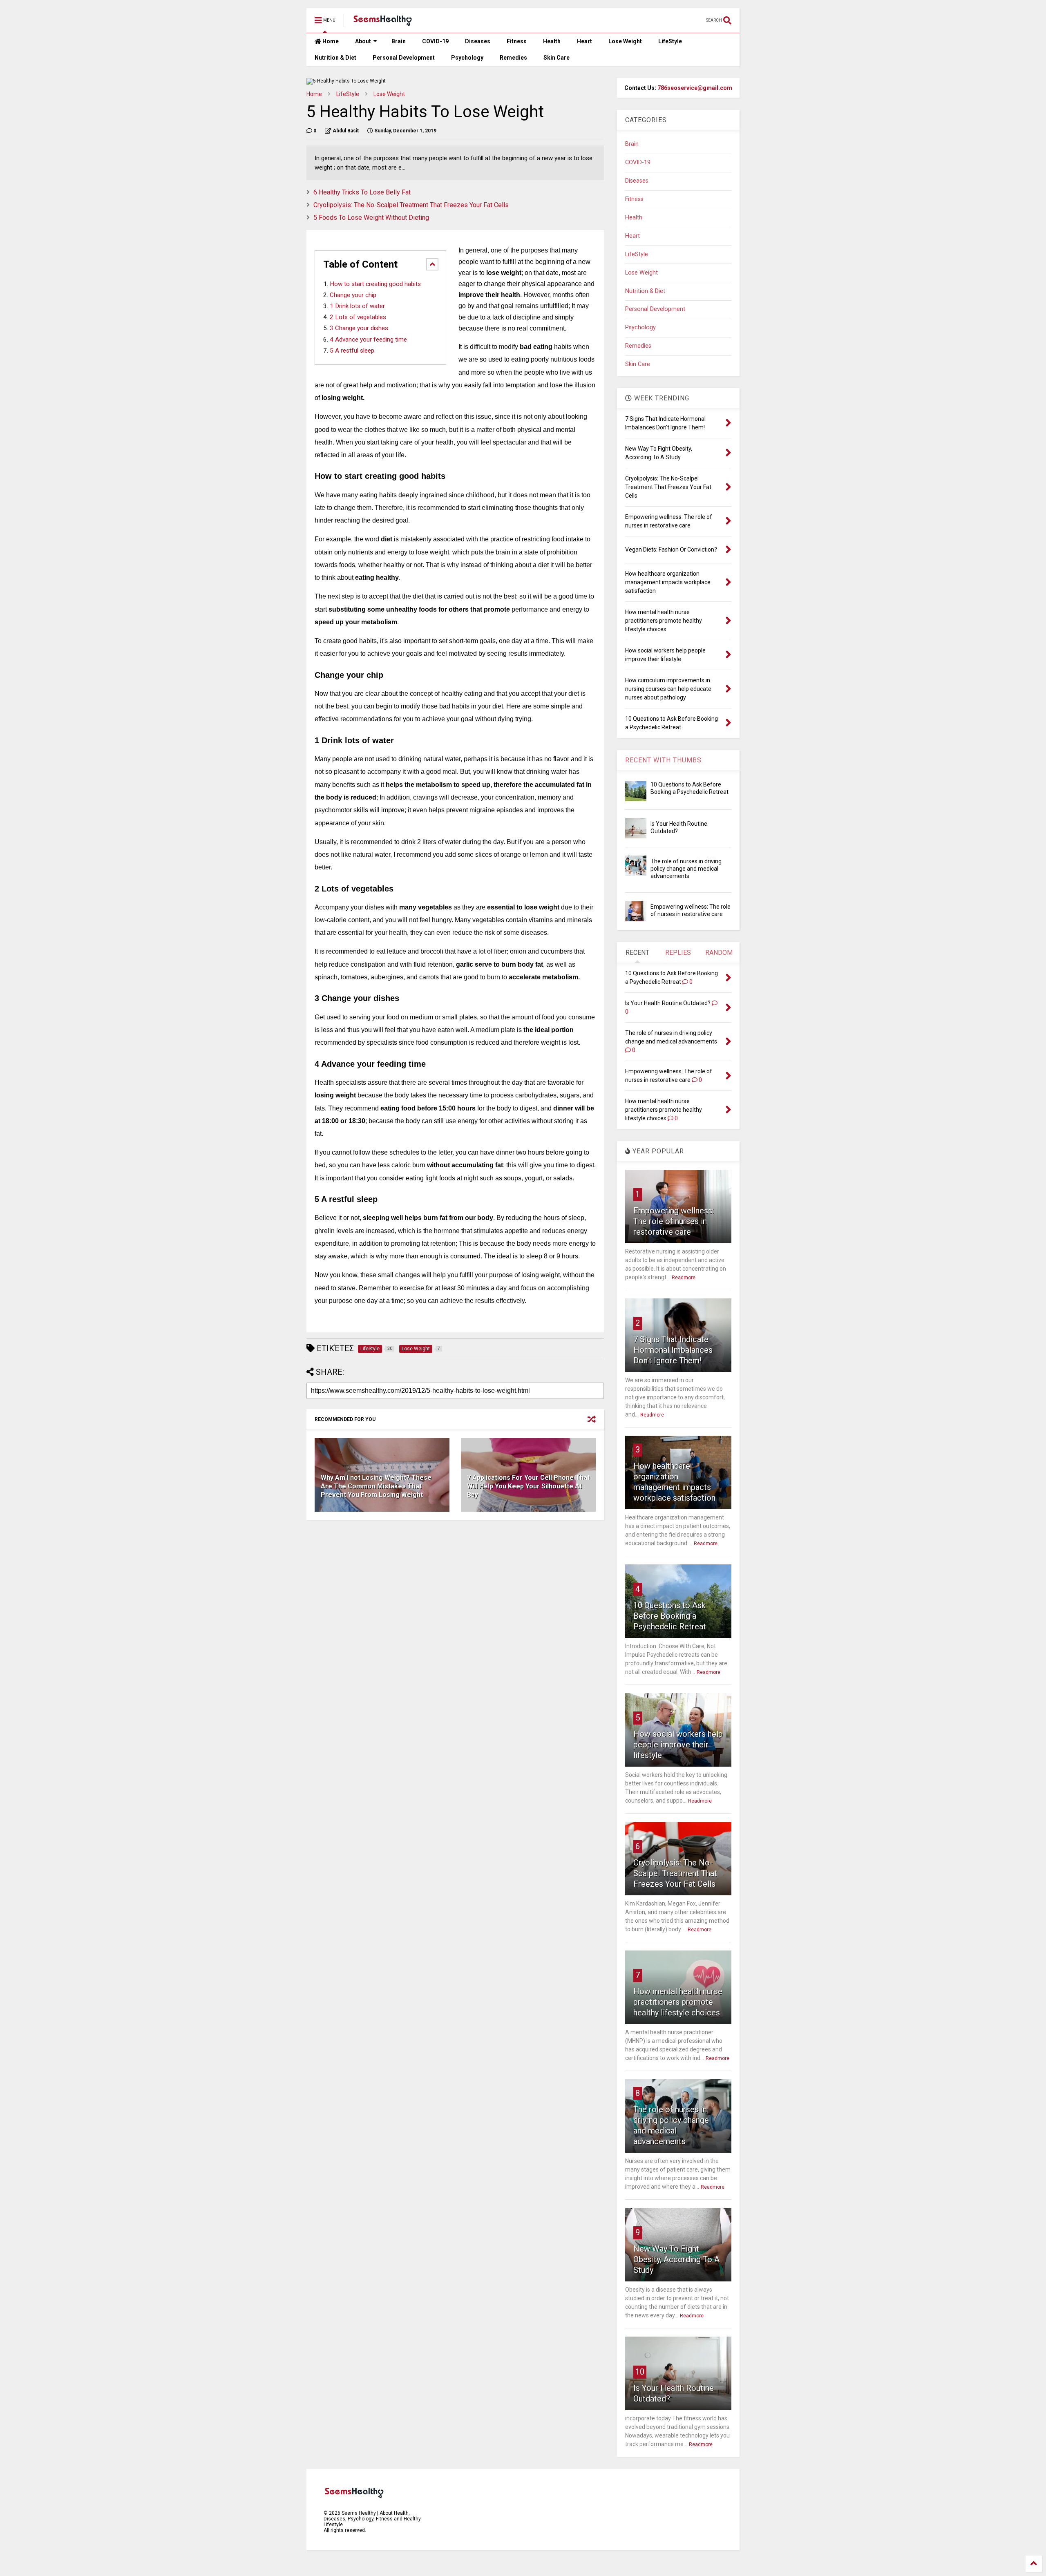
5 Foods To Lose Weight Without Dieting (371, 218)
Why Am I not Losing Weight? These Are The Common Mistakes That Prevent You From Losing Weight (376, 1486)
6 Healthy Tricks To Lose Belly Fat (362, 192)
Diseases (478, 41)
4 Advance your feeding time (368, 340)
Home (330, 41)
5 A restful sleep (352, 351)
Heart (584, 41)
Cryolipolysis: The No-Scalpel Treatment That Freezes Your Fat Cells (411, 205)
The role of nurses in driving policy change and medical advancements (686, 869)
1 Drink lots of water (357, 306)
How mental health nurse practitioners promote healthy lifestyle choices (678, 2002)
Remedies (513, 58)
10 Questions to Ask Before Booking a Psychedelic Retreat (670, 1616)
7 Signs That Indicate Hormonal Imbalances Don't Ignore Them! (673, 1350)
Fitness (517, 41)
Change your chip (353, 295)
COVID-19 (435, 41)
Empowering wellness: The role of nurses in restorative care (674, 1221)
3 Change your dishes (359, 328)
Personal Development (404, 58)
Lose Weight (625, 41)
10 (640, 2372)
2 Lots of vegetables (358, 317)
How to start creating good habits (375, 284)
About (363, 41)
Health (552, 41)
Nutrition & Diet (335, 58)
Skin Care (557, 58)
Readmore (684, 1278)
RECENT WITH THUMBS (663, 760)
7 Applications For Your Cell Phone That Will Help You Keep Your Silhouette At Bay (528, 1486)
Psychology (467, 58)
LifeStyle (670, 41)
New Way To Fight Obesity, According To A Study (676, 2259)
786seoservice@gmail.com (695, 88)
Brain (399, 41)
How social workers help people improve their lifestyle (678, 1745)
